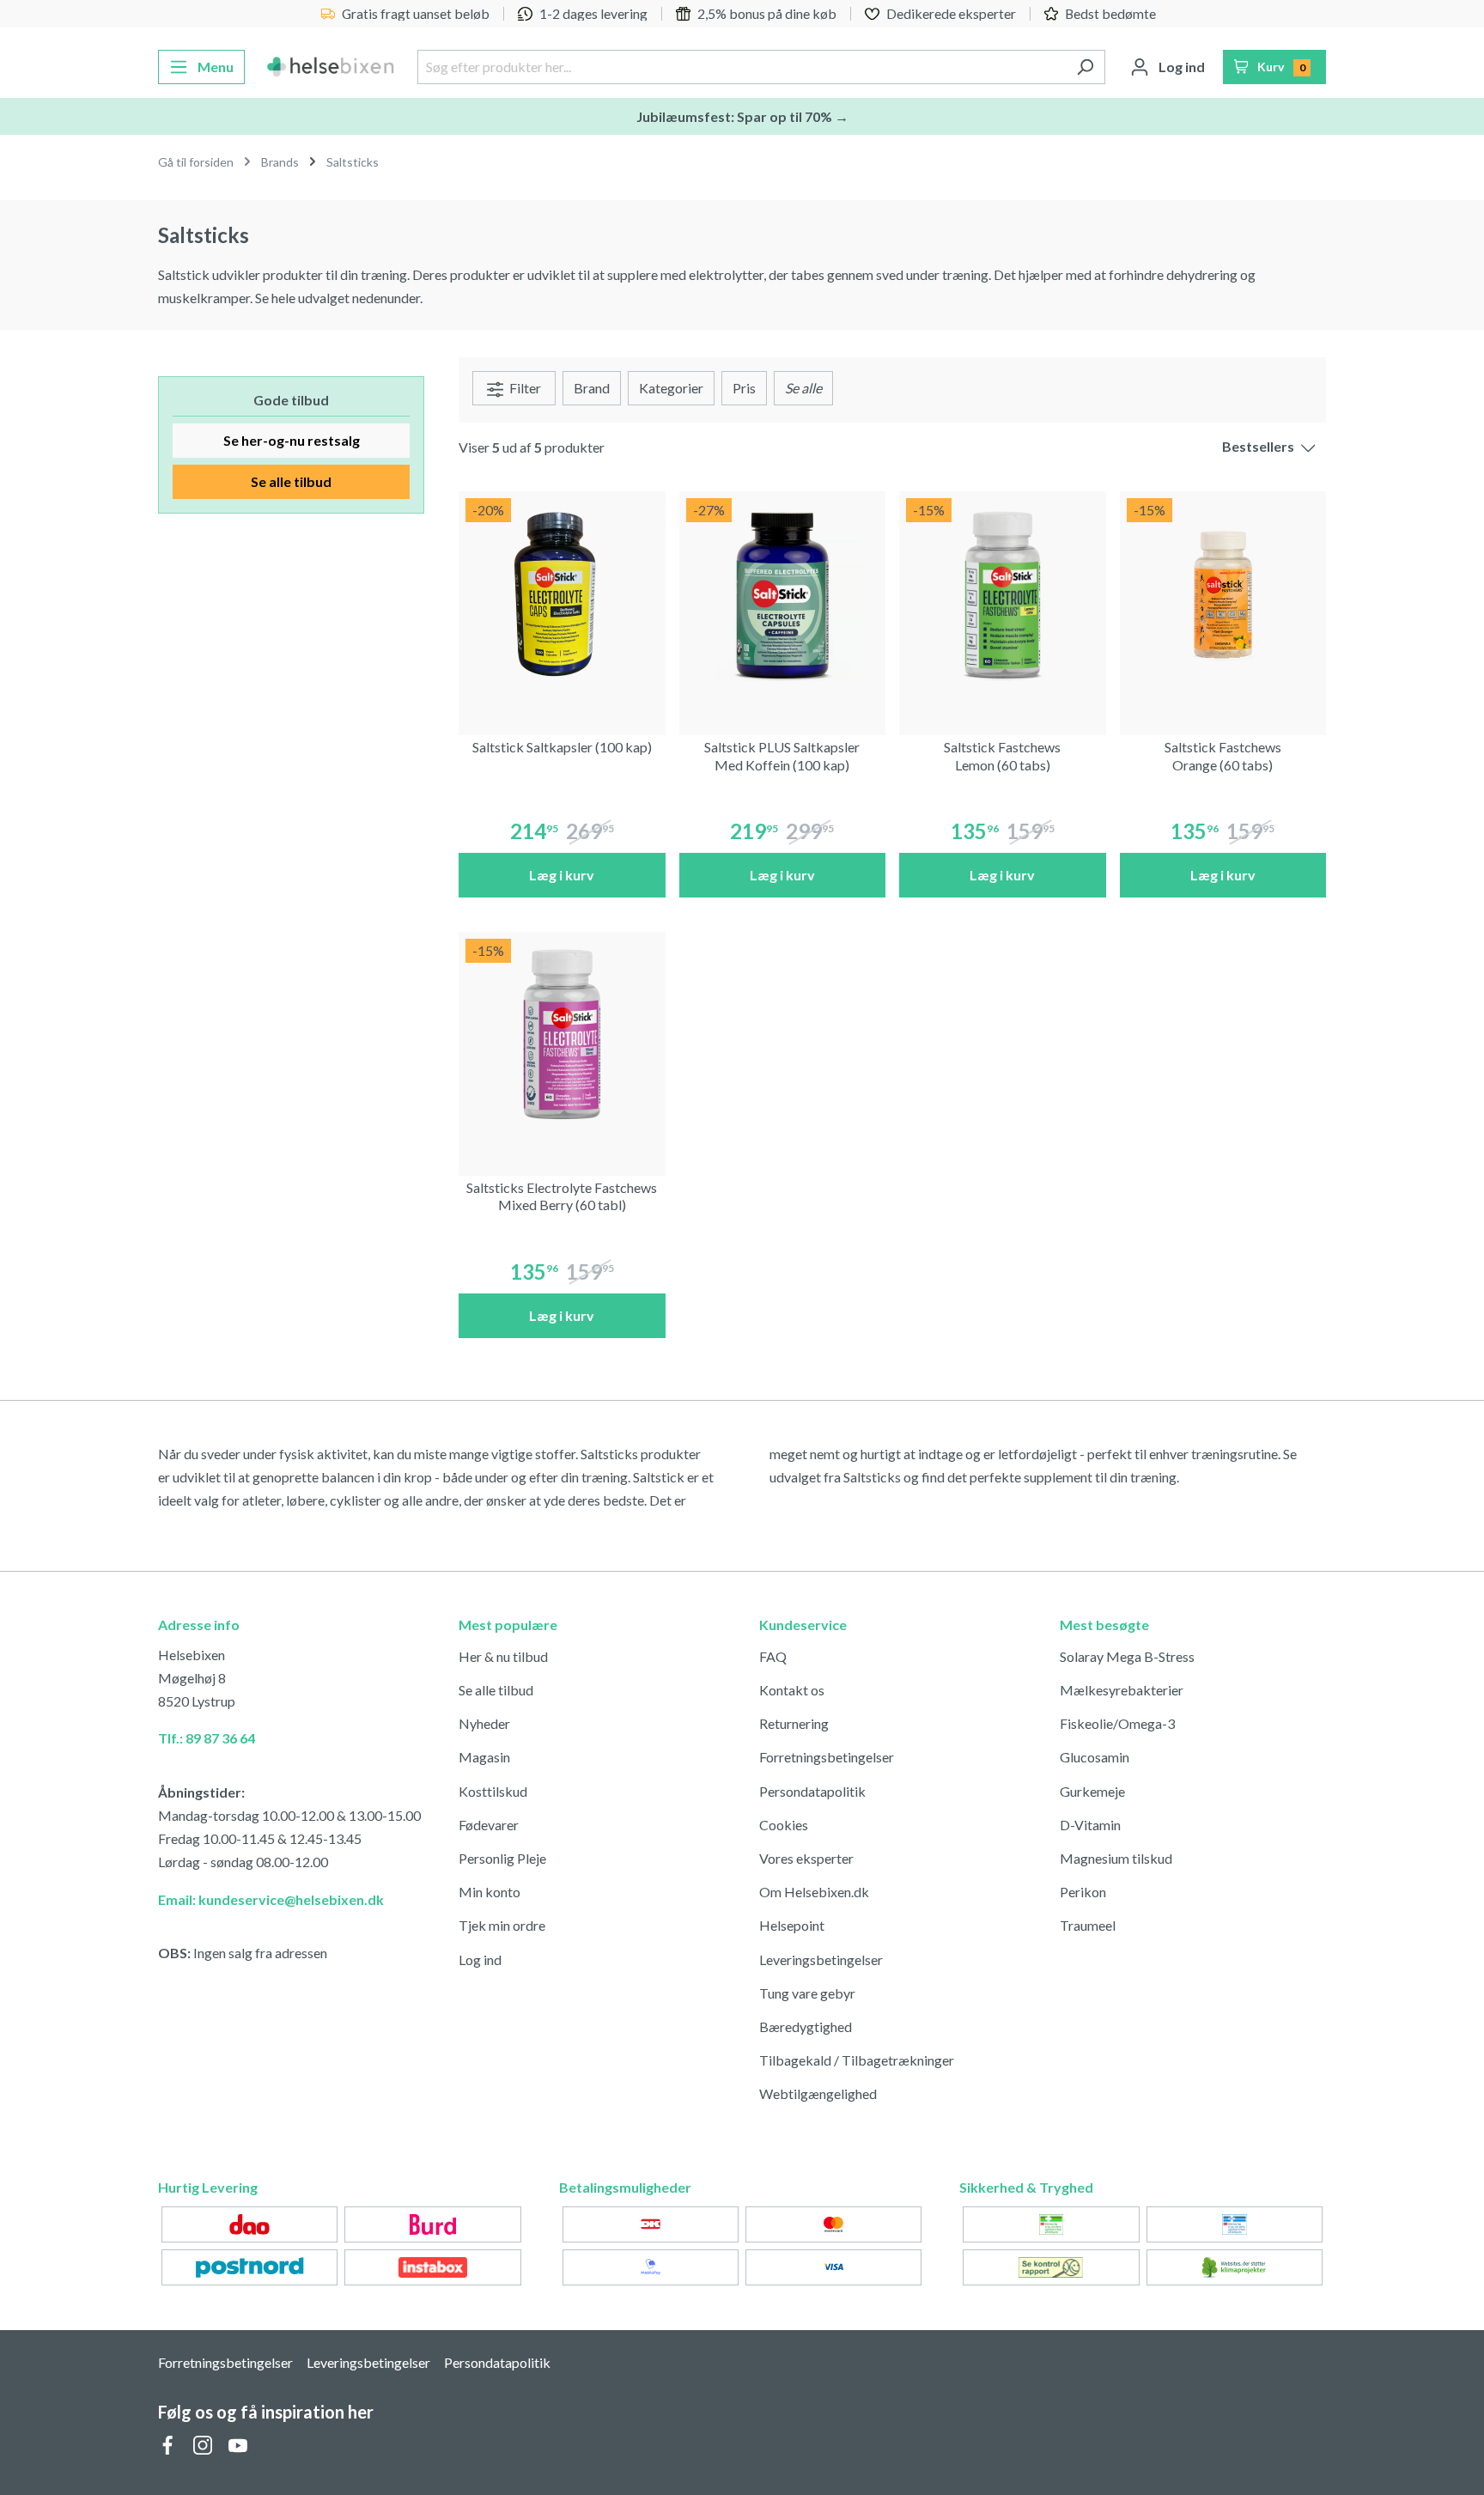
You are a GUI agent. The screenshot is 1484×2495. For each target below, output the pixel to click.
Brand (592, 388)
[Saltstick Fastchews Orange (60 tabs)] (1223, 595)
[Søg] (1085, 67)
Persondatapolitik (812, 1791)
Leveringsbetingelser (821, 1959)
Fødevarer (489, 1825)
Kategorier (671, 388)
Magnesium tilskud (1116, 1858)
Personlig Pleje (502, 1858)
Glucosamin (1095, 1757)
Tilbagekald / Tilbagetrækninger (857, 2060)
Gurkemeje (1092, 1791)
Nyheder (484, 1723)
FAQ (773, 1656)
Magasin (484, 1757)
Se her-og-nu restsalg (292, 440)
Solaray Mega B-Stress (1127, 1656)
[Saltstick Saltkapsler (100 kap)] (562, 595)
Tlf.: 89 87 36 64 (207, 1738)
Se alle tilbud (291, 481)
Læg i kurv (562, 875)
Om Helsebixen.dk (814, 1892)
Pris (744, 388)
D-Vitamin (1090, 1825)
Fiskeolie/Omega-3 (1117, 1723)
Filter (524, 388)
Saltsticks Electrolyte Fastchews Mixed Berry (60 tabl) (562, 1196)
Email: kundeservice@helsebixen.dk (271, 1899)
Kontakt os (792, 1690)
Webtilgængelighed (818, 2093)
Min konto (490, 1892)
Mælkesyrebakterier (1122, 1690)
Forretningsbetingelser (827, 1757)
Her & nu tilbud (503, 1656)
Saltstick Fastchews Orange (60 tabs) (1223, 756)
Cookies (784, 1825)
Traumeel (1088, 1925)
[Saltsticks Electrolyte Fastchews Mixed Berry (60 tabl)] (562, 1035)
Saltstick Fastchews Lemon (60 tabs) (1002, 756)
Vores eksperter (806, 1858)
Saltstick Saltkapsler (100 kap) (562, 747)
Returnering (794, 1723)
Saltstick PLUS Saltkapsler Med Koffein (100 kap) (782, 756)
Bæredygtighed (806, 2026)
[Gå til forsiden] (331, 67)
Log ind (480, 1959)
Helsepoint (792, 1925)
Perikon (1083, 1892)
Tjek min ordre (502, 1925)
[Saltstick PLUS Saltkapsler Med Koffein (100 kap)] (783, 595)
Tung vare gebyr (807, 1993)
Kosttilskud (493, 1791)
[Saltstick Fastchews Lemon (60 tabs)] (1003, 595)
